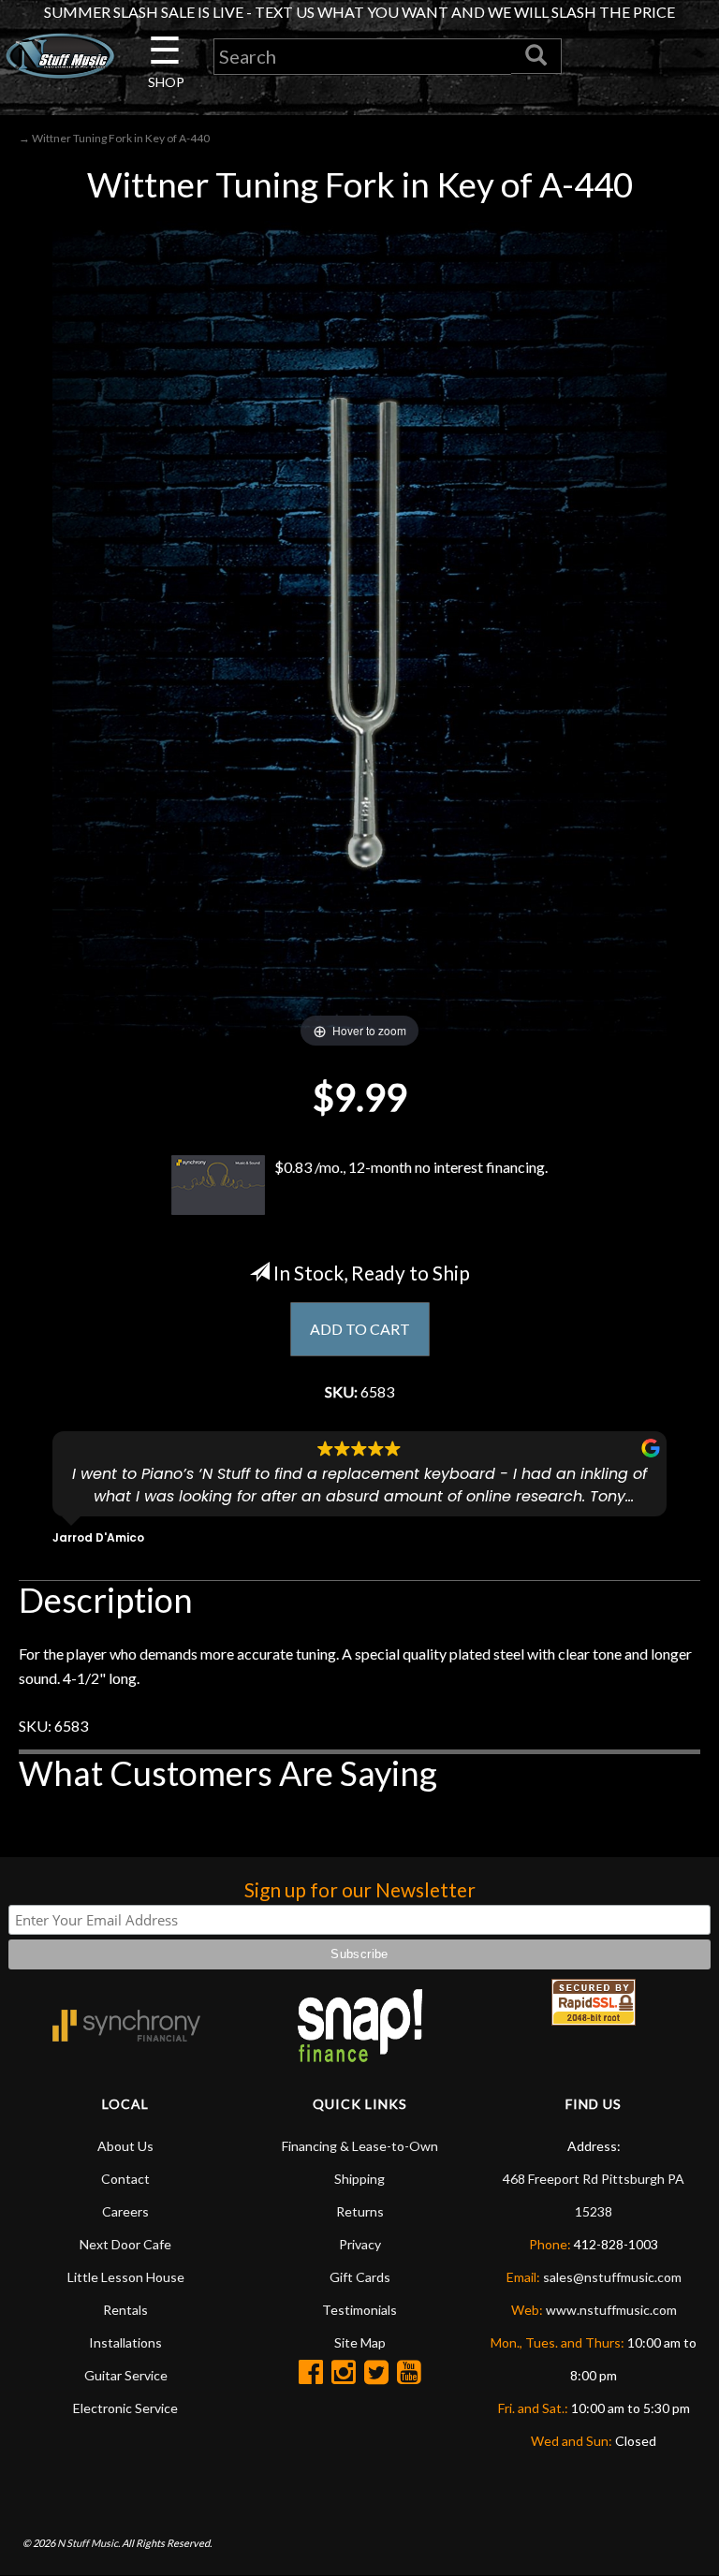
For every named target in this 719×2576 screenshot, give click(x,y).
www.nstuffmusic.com (611, 2310)
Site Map (360, 2342)
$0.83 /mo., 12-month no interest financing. (411, 1167)
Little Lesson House (126, 2277)
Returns (360, 2211)
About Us (125, 2146)
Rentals (125, 2310)
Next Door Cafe (125, 2244)
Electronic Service (125, 2408)
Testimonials (359, 2310)
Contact (125, 2179)
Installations (125, 2342)
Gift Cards (360, 2277)
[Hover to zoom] (359, 630)
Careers (125, 2211)
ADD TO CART (360, 1329)
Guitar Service (126, 2375)
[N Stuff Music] (60, 56)
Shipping (359, 2179)
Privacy (360, 2244)
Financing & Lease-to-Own (360, 2146)
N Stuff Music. (88, 2543)
